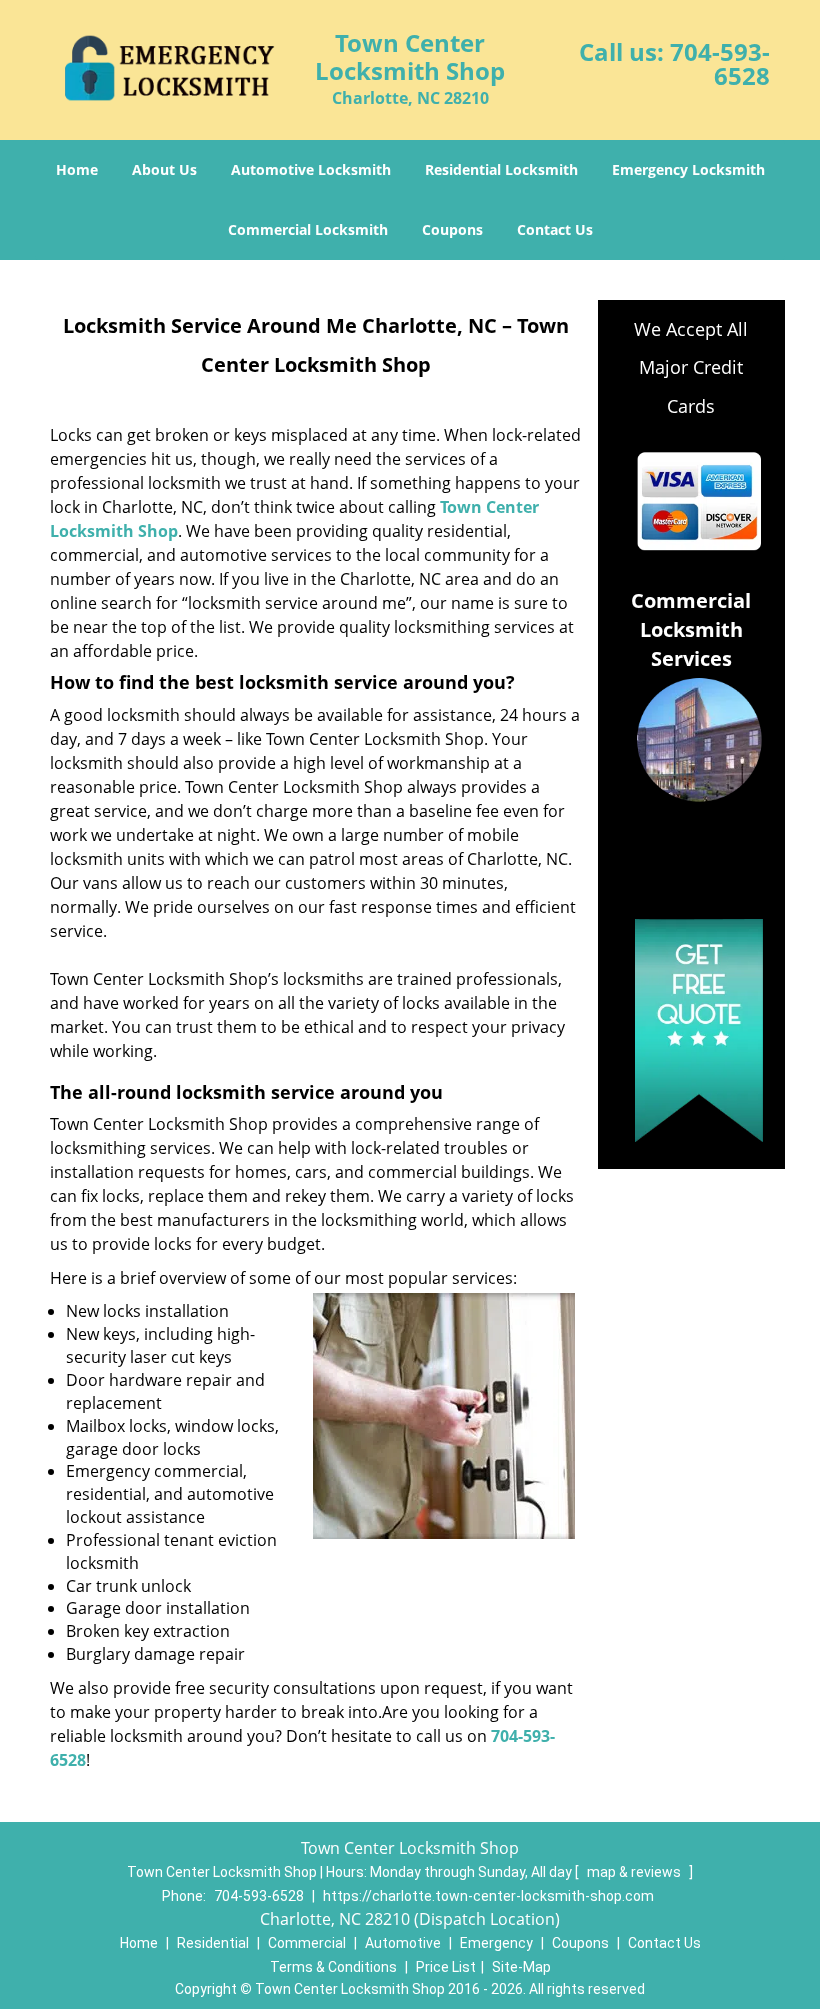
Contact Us (555, 229)
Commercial (307, 1943)
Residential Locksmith (501, 169)
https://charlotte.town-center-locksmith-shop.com (488, 1896)
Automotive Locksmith (311, 169)
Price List (446, 1967)
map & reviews (635, 1872)
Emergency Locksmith (688, 169)
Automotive (403, 1943)
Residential (213, 1943)
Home (77, 169)
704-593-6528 (720, 63)
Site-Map (521, 1967)
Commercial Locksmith (308, 229)
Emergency (496, 1943)
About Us (164, 169)
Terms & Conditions (333, 1967)
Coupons (452, 229)
